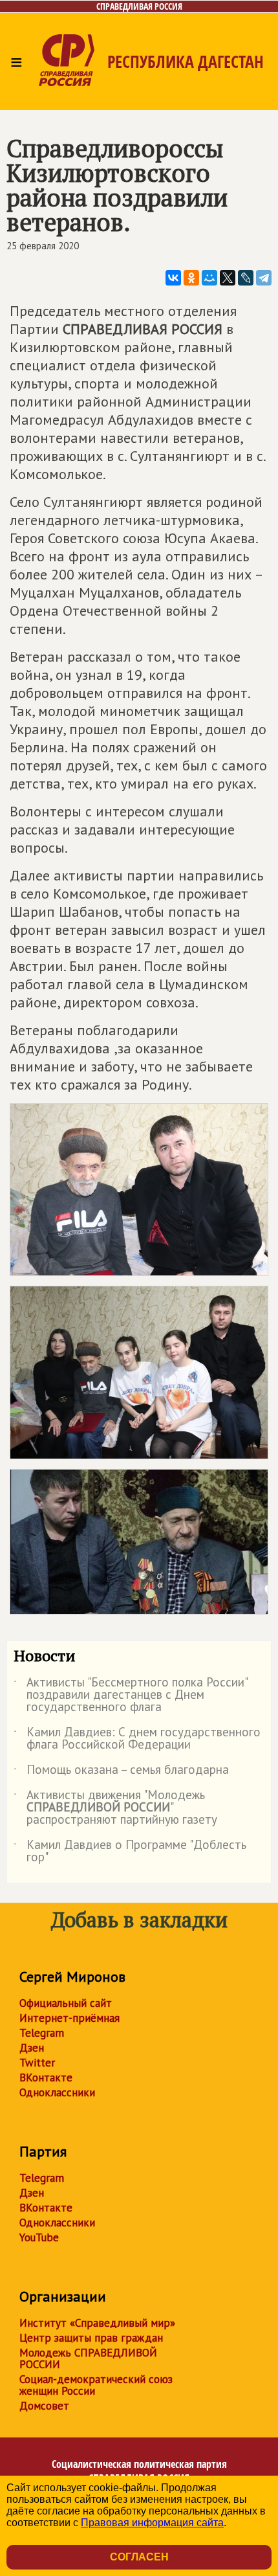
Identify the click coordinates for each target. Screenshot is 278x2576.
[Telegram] (264, 278)
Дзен (32, 2048)
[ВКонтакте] (173, 278)
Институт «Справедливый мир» (97, 2323)
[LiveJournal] (246, 278)
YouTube (39, 2237)
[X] (228, 278)
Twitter (37, 2063)
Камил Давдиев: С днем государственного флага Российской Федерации (137, 1739)
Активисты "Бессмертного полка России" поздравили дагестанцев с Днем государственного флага (130, 1695)
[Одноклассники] (191, 278)
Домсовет (44, 2406)
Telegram (42, 2033)
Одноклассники (57, 2092)
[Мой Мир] (209, 278)
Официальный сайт (66, 2003)
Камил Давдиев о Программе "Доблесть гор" (130, 1852)
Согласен (139, 2557)
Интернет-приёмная (69, 2018)
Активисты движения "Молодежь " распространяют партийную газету (115, 1808)
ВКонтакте (46, 2078)
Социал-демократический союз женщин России (96, 2385)
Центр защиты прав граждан (91, 2338)
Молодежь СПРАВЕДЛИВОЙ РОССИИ (88, 2358)
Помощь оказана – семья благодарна (121, 1772)
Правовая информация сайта (152, 2523)
